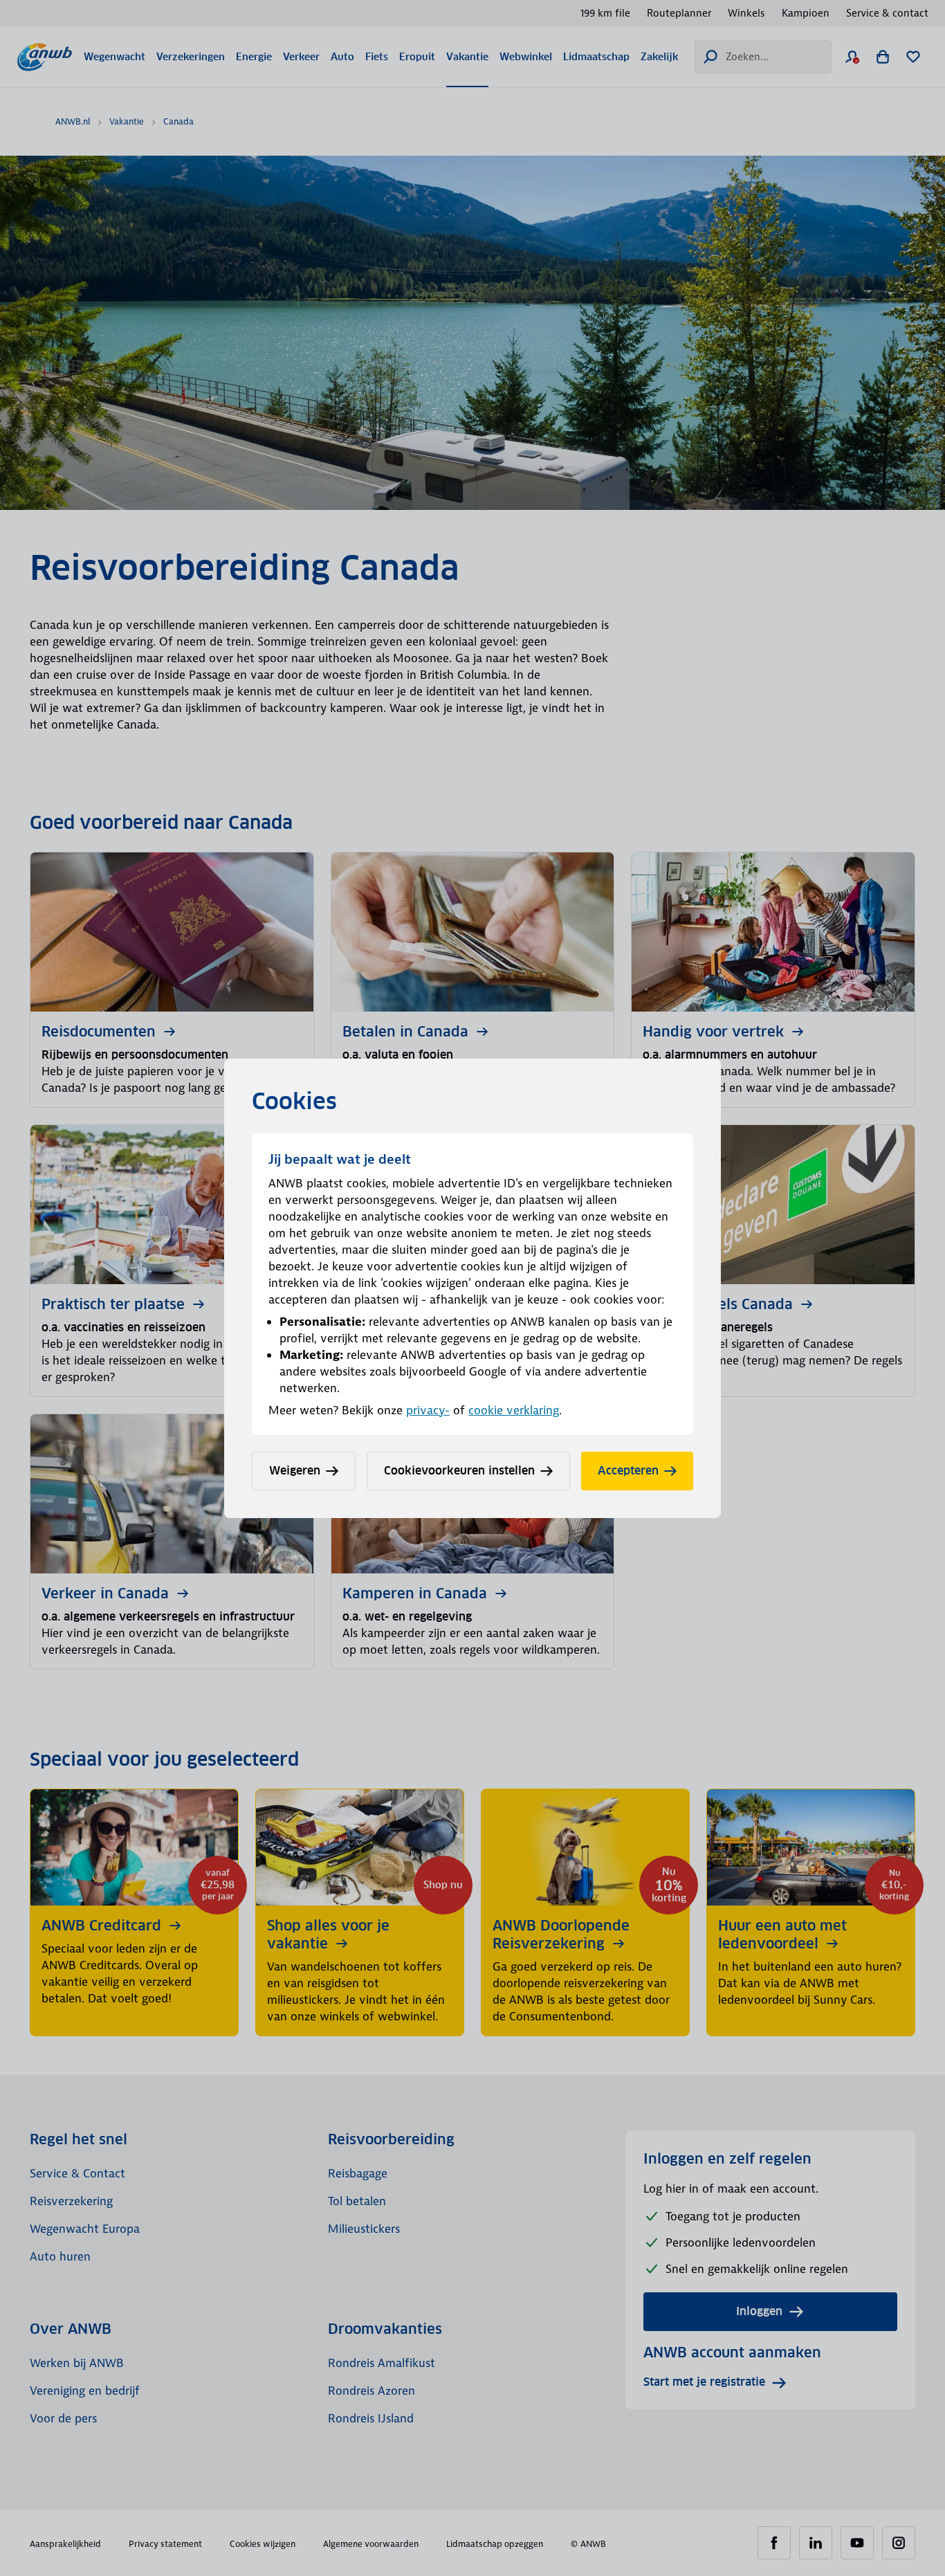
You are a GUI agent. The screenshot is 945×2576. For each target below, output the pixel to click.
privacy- (428, 1410)
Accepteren (628, 1471)
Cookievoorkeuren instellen (459, 1471)
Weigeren (295, 1471)
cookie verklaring (514, 1410)
